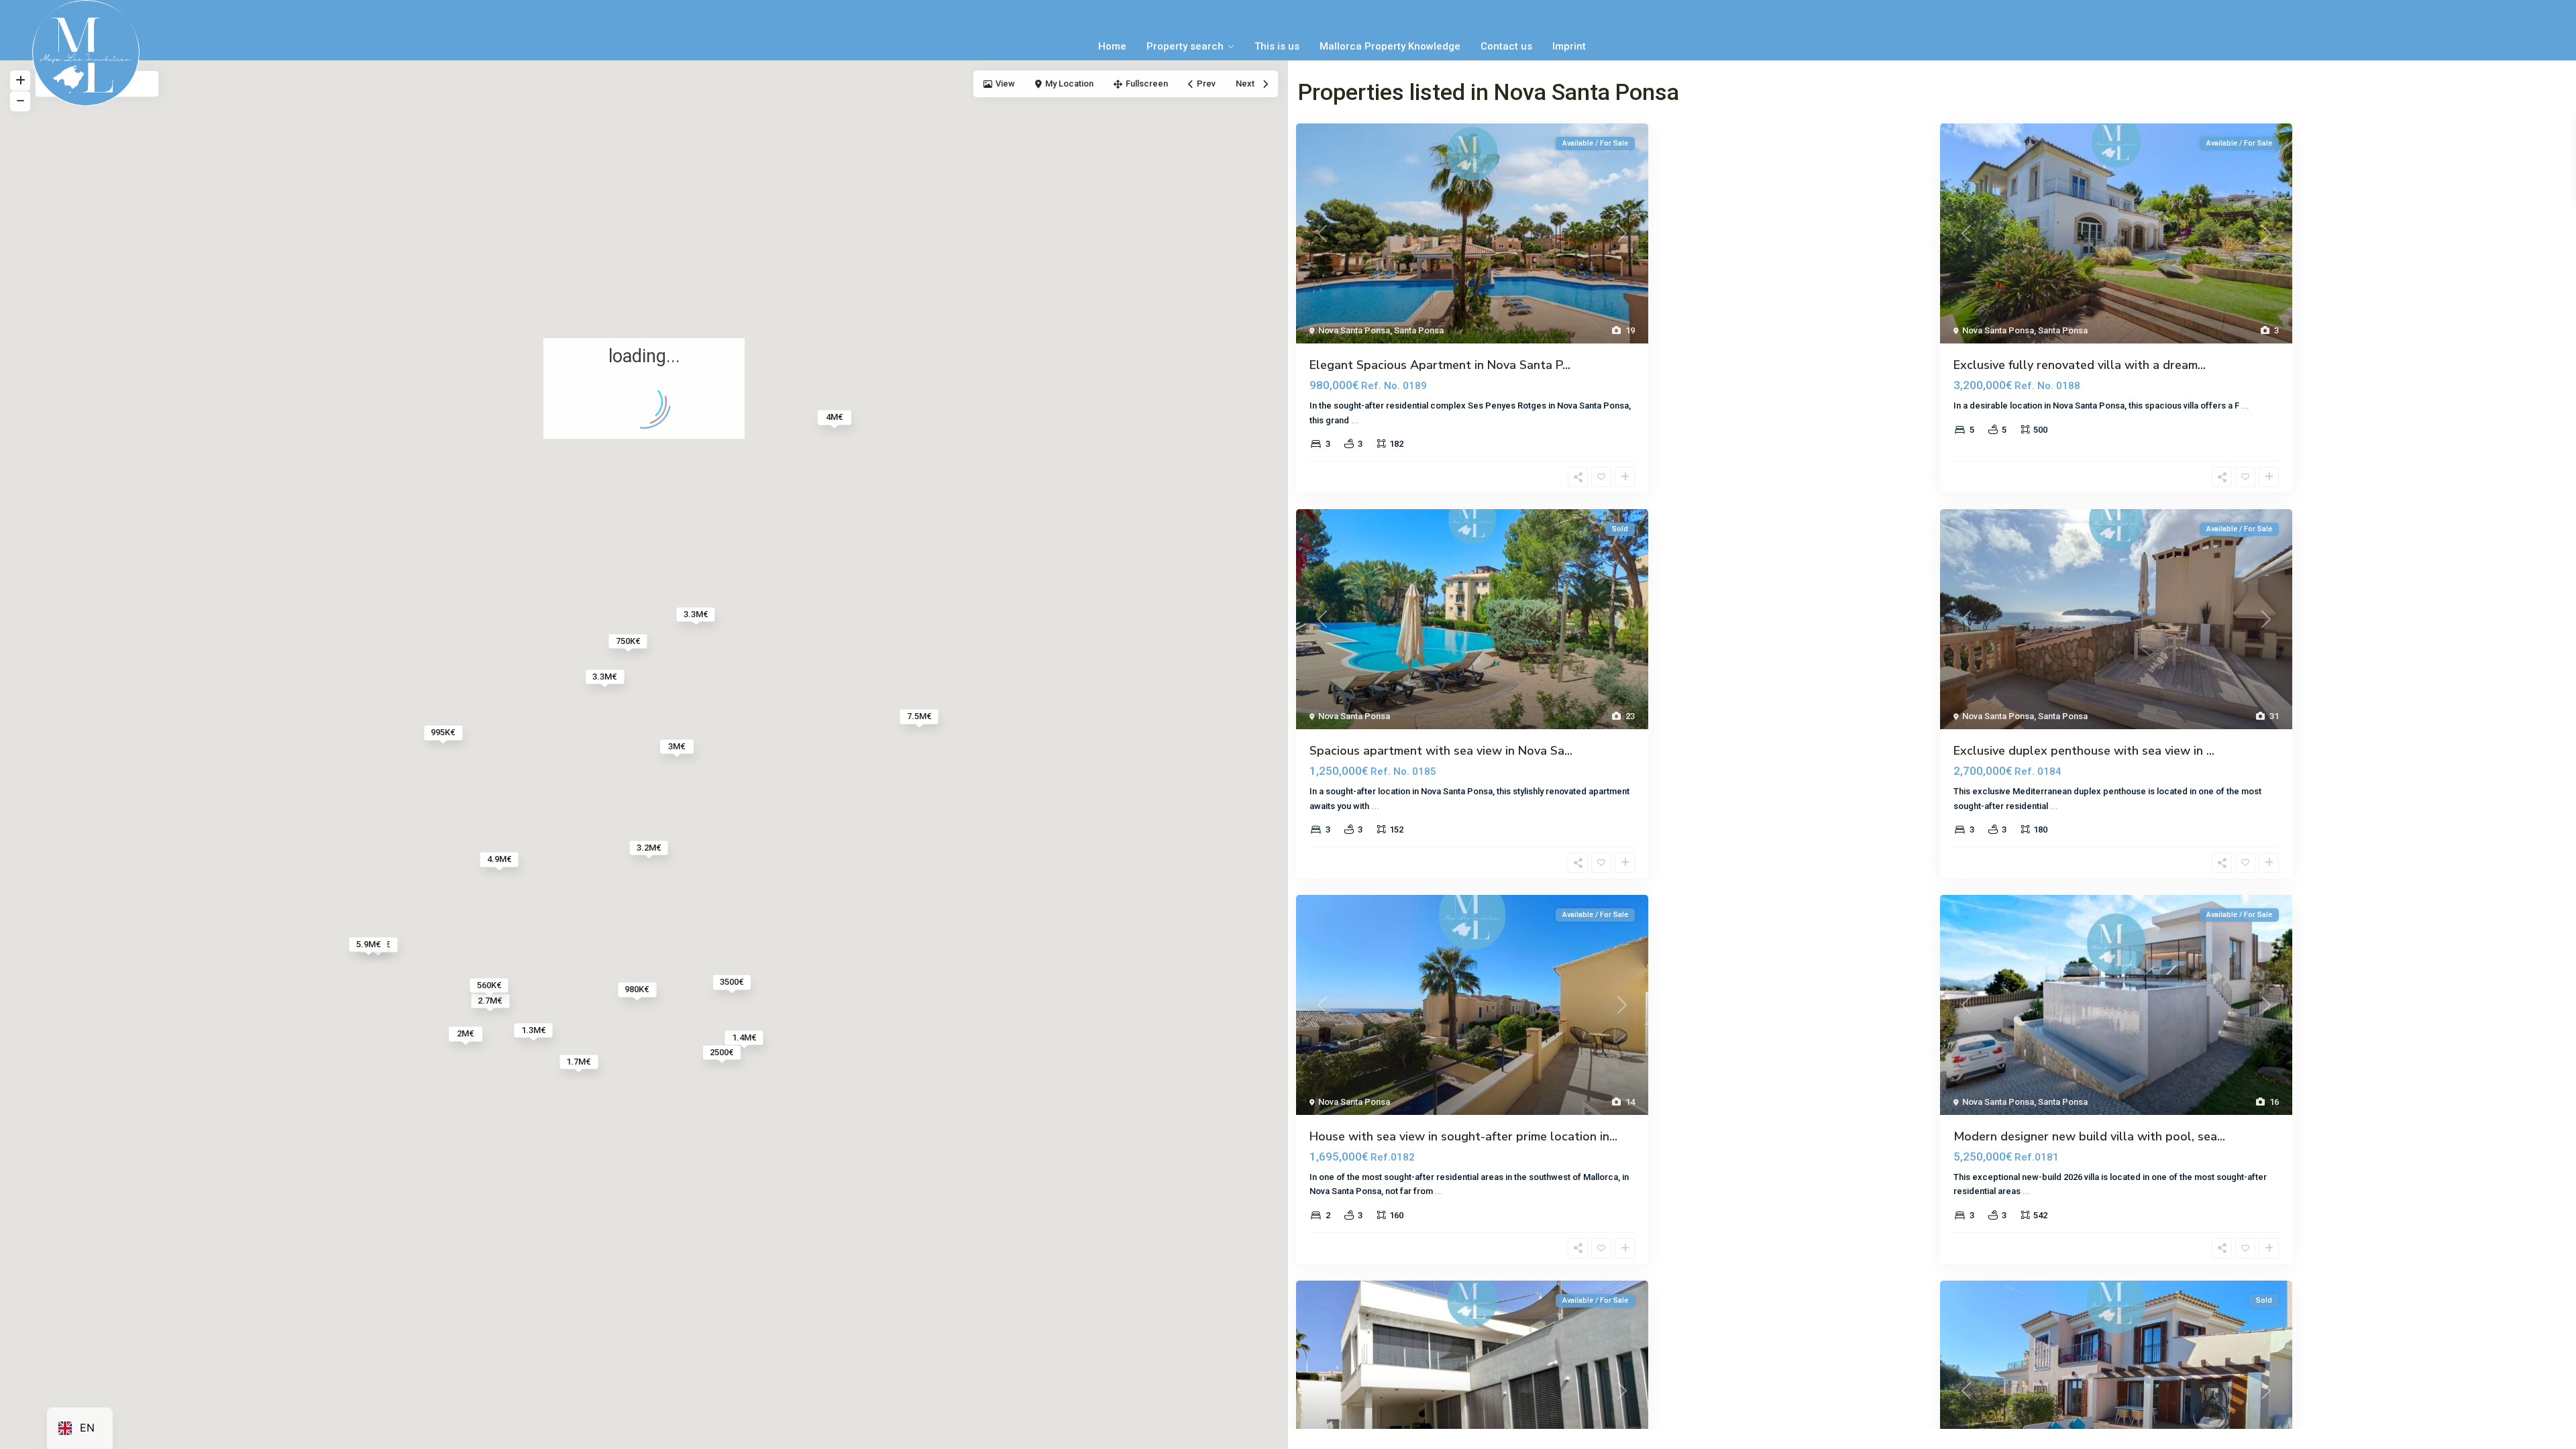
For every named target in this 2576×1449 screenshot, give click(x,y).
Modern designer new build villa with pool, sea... (2089, 1136)
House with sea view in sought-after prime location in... (1463, 1136)
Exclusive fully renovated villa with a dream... (2080, 365)
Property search (1185, 46)
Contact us (1506, 46)
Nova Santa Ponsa (1354, 330)
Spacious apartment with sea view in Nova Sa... (1441, 751)
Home (1112, 46)
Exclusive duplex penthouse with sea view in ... (2084, 751)
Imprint (1569, 46)
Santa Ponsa (1419, 330)
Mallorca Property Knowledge (1390, 46)
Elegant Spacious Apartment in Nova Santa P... (1440, 365)
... (1355, 420)
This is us (1277, 46)
